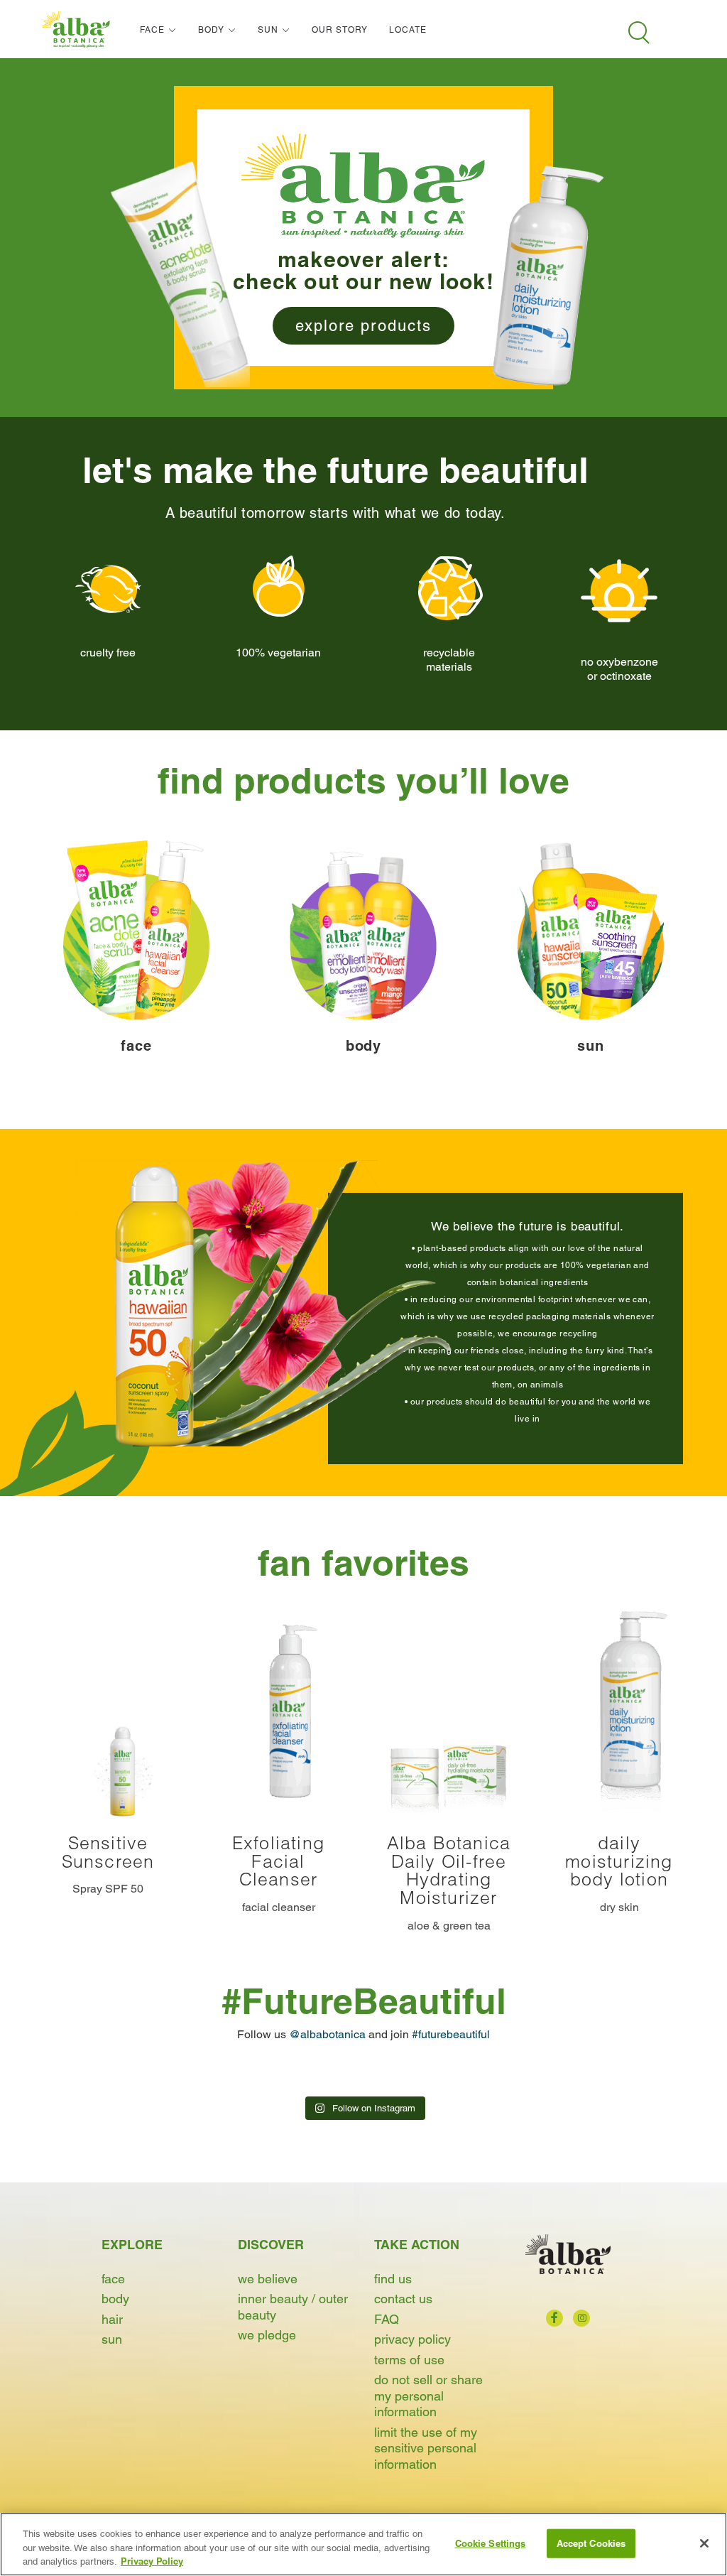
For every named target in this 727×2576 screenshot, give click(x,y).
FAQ (387, 2319)
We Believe (268, 2279)
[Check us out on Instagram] (581, 2318)
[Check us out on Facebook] (554, 2318)
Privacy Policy (412, 2339)
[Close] (704, 2543)
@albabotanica (327, 2034)
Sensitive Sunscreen (108, 1852)
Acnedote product (180, 274)
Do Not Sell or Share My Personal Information (428, 2396)
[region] (363, 2544)
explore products (363, 326)
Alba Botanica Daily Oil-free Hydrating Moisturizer (449, 1870)
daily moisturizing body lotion (619, 1861)
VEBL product (547, 274)
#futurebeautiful (451, 2034)
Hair (112, 2319)
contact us (403, 2299)
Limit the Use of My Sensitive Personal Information (426, 2448)
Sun (112, 2339)
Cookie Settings (491, 2543)
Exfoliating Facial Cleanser (278, 1861)
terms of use (409, 2360)
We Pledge (267, 2335)
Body (115, 2299)
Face (113, 2279)
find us (393, 2279)
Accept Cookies (591, 2543)
